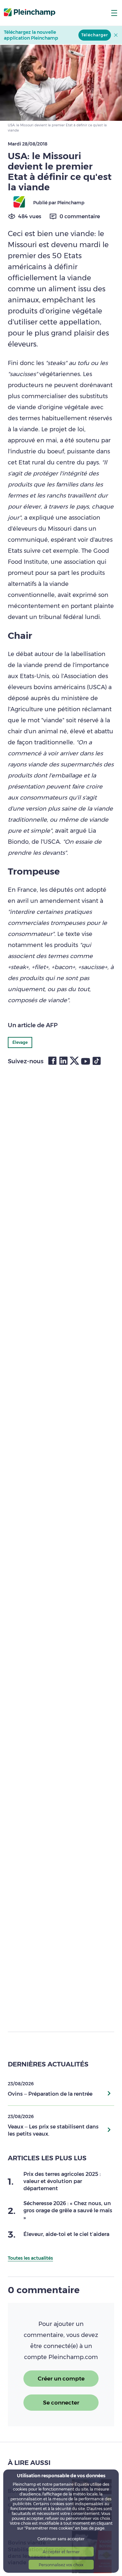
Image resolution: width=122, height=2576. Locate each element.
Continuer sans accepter (61, 2539)
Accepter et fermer (61, 2552)
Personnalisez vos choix (61, 2565)
